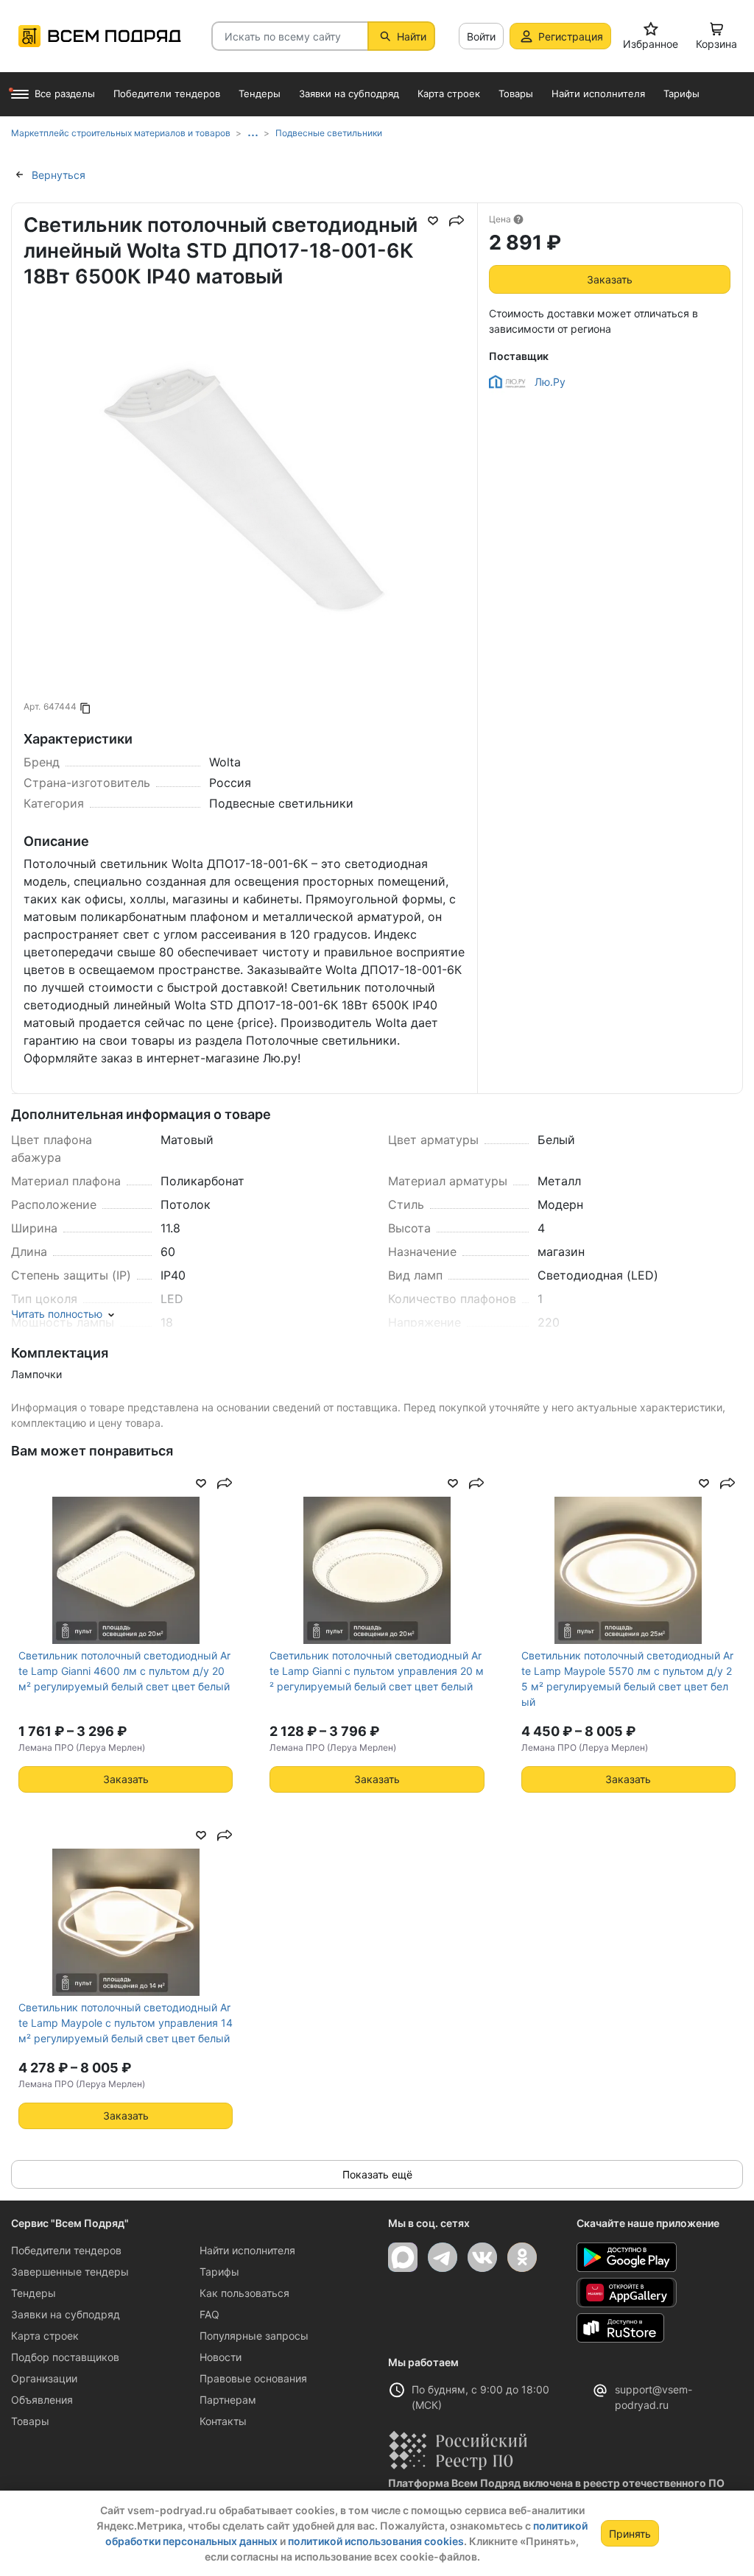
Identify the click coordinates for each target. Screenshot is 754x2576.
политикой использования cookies (376, 2541)
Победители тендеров (66, 2250)
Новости (221, 2357)
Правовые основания (253, 2378)
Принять (630, 2534)
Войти (481, 36)
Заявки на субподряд (66, 2314)
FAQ (209, 2314)
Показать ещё (377, 2174)
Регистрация (571, 36)
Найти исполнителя (247, 2250)
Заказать (610, 279)
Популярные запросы (254, 2336)
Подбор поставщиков (65, 2357)
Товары (30, 2421)
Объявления (42, 2400)
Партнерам (228, 2400)
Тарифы (219, 2272)
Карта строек (45, 2336)
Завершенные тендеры (70, 2272)
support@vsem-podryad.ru (653, 2397)
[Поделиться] (457, 221)
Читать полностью (57, 1314)
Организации (44, 2378)
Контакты (223, 2421)
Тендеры (34, 2293)
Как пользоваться (244, 2293)
